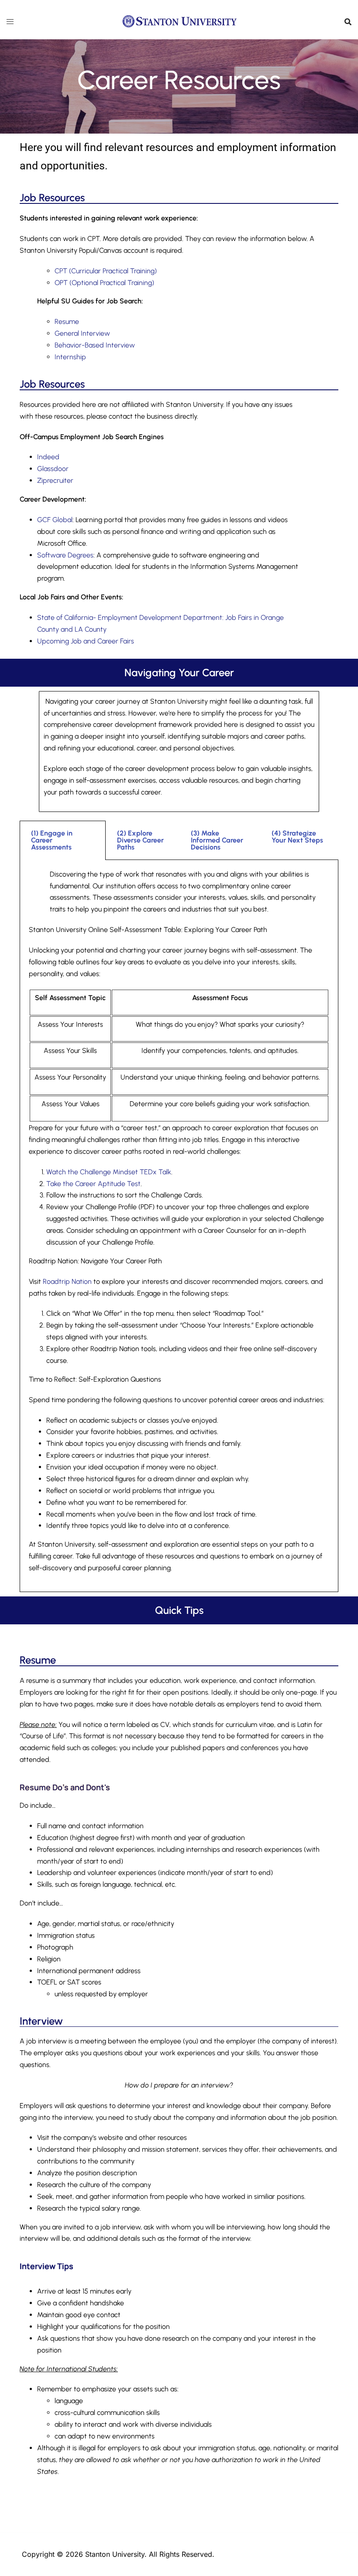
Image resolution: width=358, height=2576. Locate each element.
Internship (70, 357)
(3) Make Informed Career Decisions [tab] (217, 840)
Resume (67, 322)
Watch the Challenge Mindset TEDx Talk (109, 1172)
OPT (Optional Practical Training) (104, 283)
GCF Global (55, 520)
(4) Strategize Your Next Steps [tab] (297, 837)
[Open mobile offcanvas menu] (10, 22)
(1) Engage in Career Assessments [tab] (52, 840)
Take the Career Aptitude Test (93, 1184)
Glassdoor (53, 469)
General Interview (82, 333)
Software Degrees (65, 555)
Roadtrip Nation (67, 1281)
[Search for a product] (348, 22)
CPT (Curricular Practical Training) (106, 271)
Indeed (48, 457)
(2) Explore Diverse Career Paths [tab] (140, 840)
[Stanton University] (179, 21)
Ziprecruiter (55, 480)
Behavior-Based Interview (95, 345)
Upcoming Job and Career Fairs (86, 641)
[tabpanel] (179, 1226)
